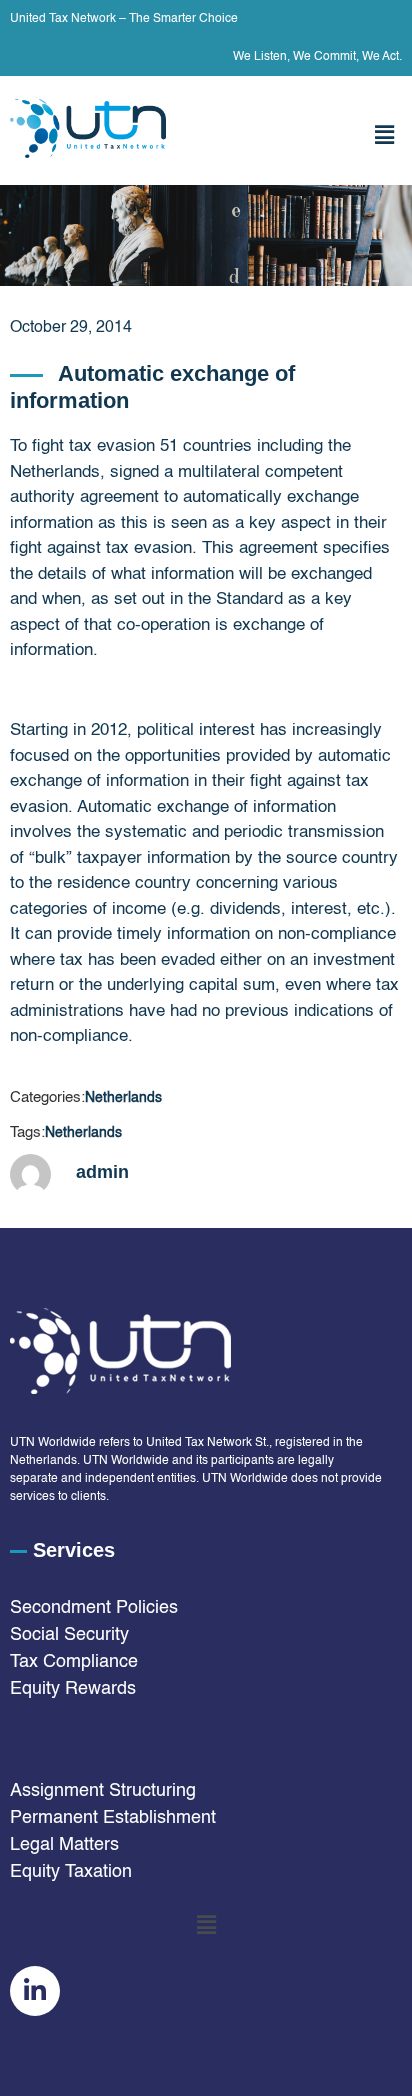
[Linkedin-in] (35, 1991)
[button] (385, 135)
